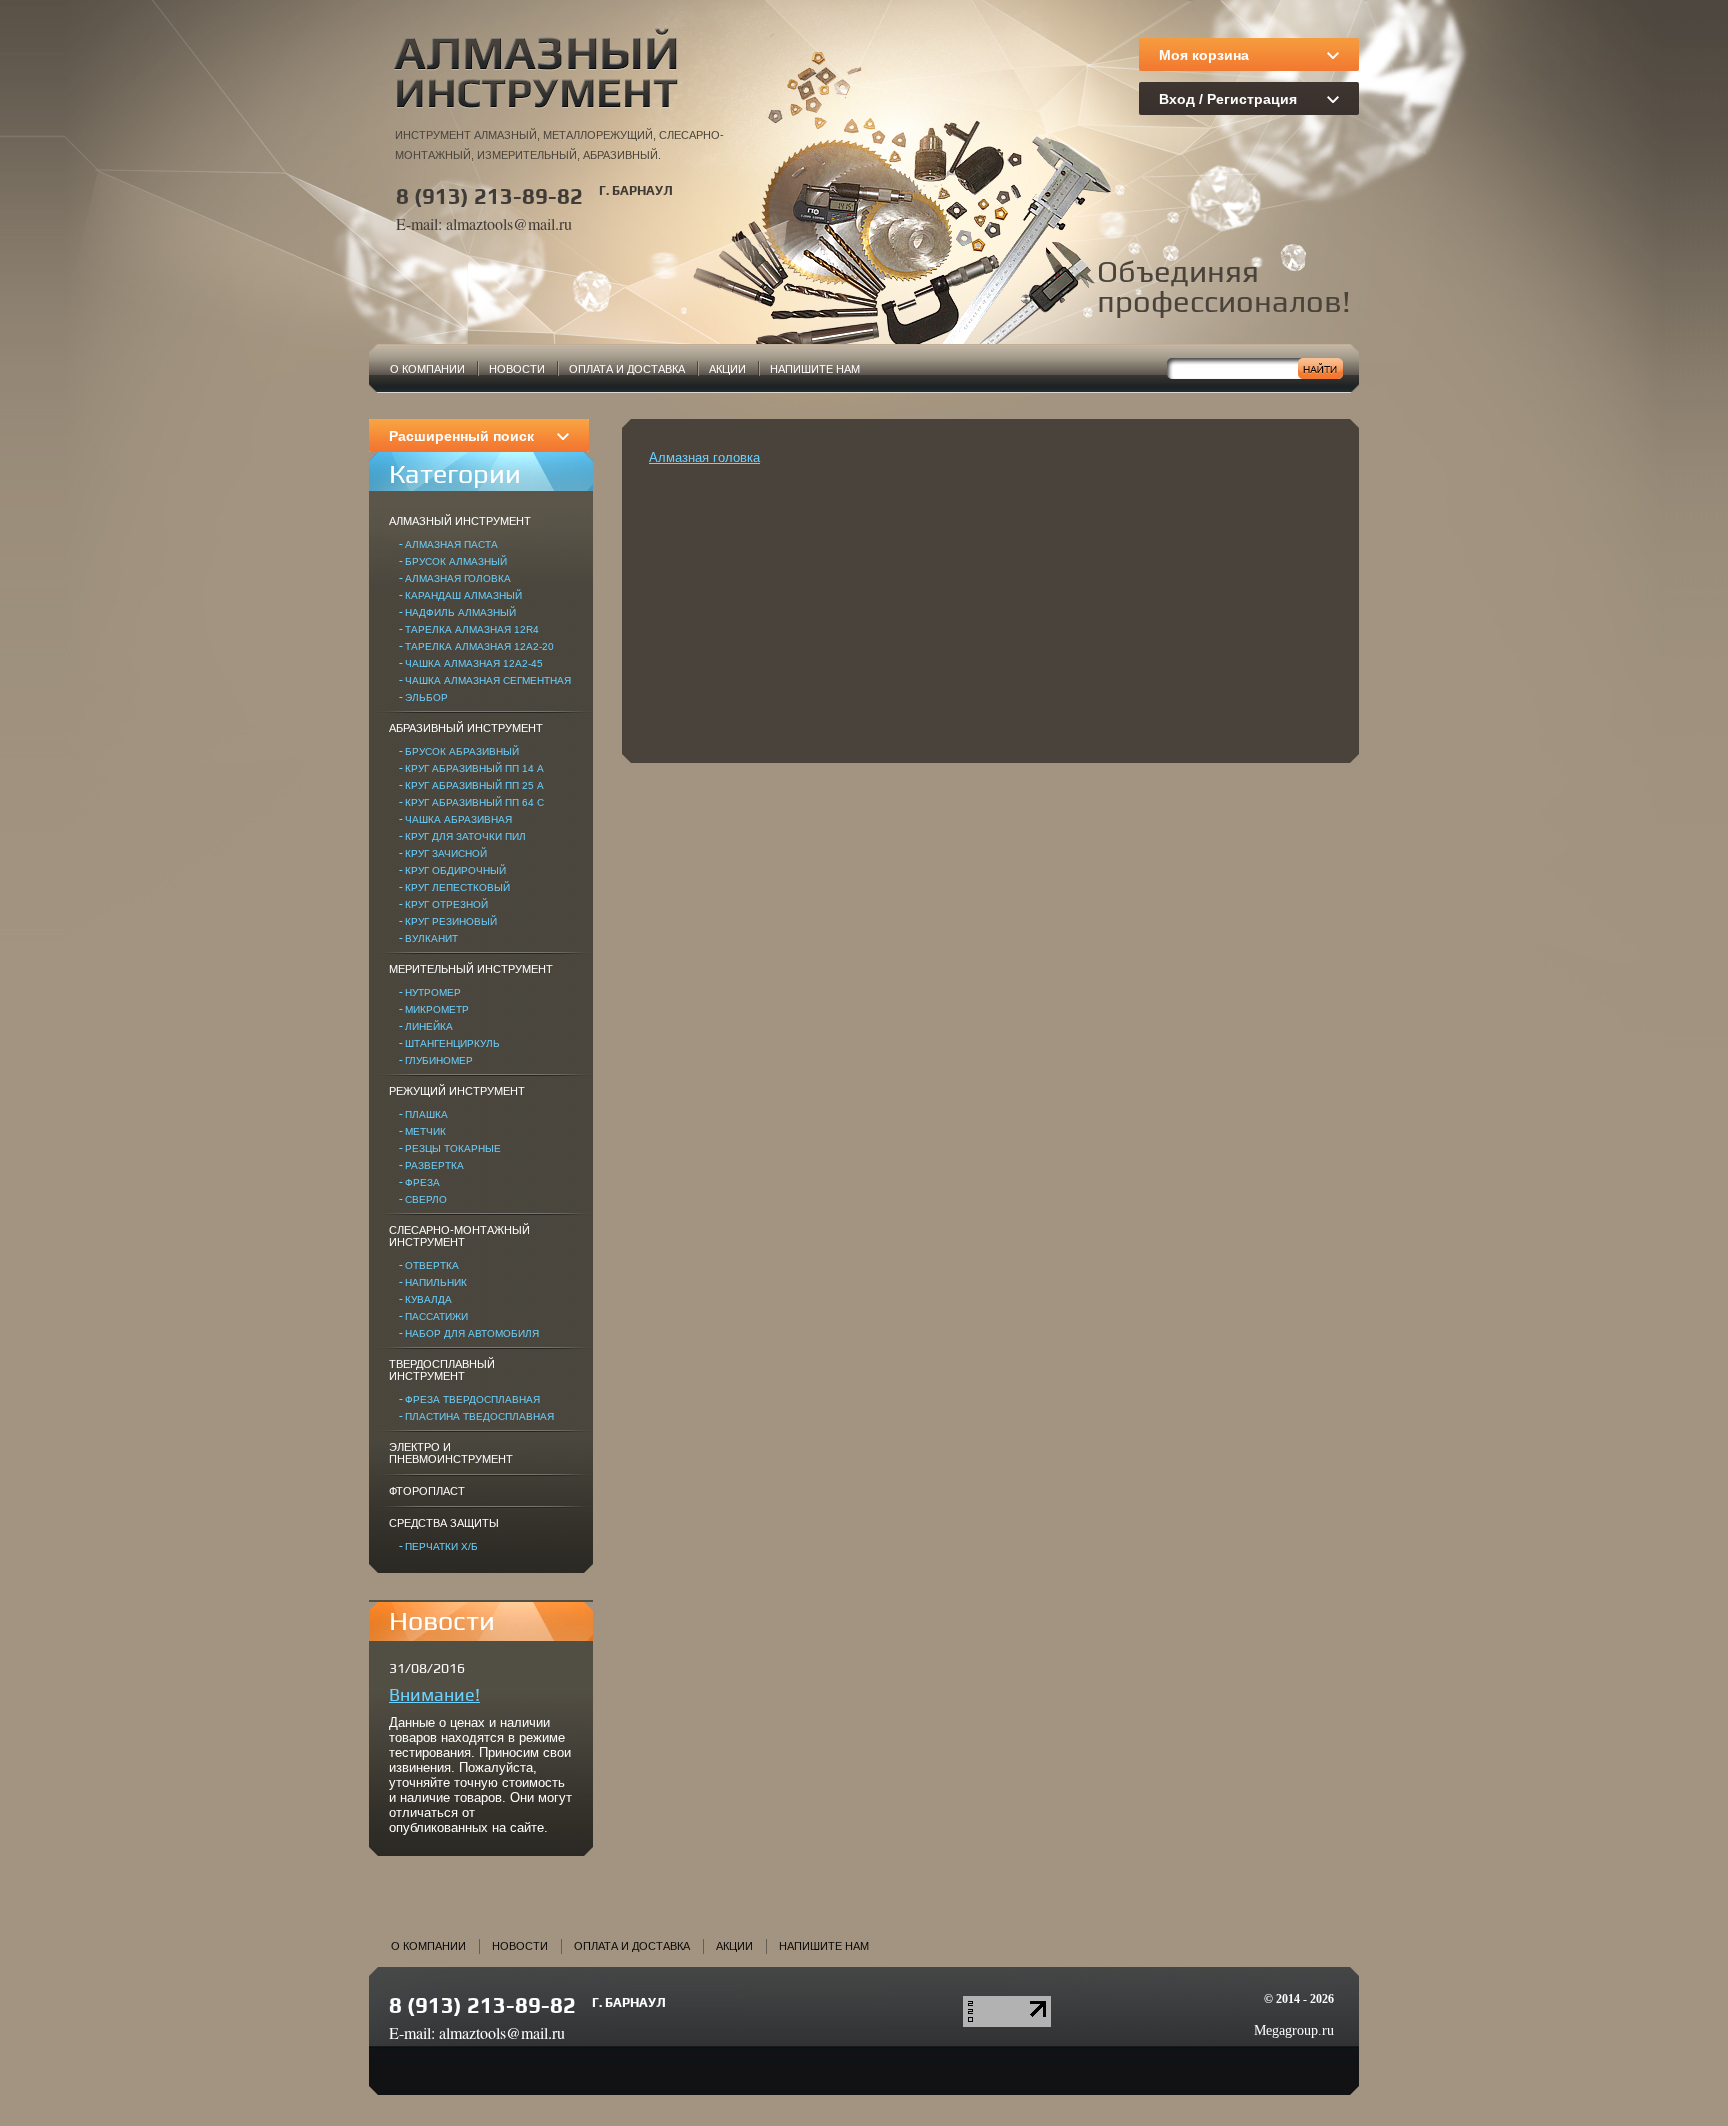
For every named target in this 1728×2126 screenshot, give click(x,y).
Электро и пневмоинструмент (451, 1453)
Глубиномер (439, 1060)
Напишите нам (815, 369)
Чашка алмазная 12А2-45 (474, 663)
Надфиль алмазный (460, 612)
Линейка (429, 1026)
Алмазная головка (458, 578)
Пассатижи (436, 1316)
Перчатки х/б (441, 1546)
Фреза (422, 1182)
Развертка (434, 1165)
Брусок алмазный (456, 561)
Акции (727, 369)
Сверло (426, 1199)
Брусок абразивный (462, 751)
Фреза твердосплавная (472, 1399)
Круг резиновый (451, 921)
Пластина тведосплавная (479, 1416)
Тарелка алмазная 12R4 (472, 629)
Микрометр (437, 1009)
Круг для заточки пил (465, 836)
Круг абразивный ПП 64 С (474, 802)
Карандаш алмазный (463, 595)
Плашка (426, 1114)
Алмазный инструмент (460, 521)
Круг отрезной (446, 904)
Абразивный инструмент (466, 728)
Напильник (436, 1282)
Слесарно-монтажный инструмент (459, 1236)
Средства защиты (444, 1523)
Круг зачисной (446, 853)
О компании (427, 369)
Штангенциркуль (452, 1043)
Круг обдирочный (455, 870)
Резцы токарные (453, 1148)
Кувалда (428, 1299)
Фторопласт (427, 1491)
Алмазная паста (451, 544)
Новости (517, 369)
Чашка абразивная (458, 819)
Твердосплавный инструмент (442, 1370)
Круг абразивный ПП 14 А (474, 768)
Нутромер (433, 992)
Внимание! (434, 1694)
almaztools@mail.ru (509, 223)
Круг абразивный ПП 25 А (474, 785)
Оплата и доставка (627, 369)
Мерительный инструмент (471, 969)
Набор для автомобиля (472, 1333)
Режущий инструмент (457, 1091)
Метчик (425, 1131)
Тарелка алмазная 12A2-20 (479, 646)
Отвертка (432, 1265)
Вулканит (431, 938)
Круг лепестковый (457, 887)
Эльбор (426, 697)
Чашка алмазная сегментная (488, 680)
